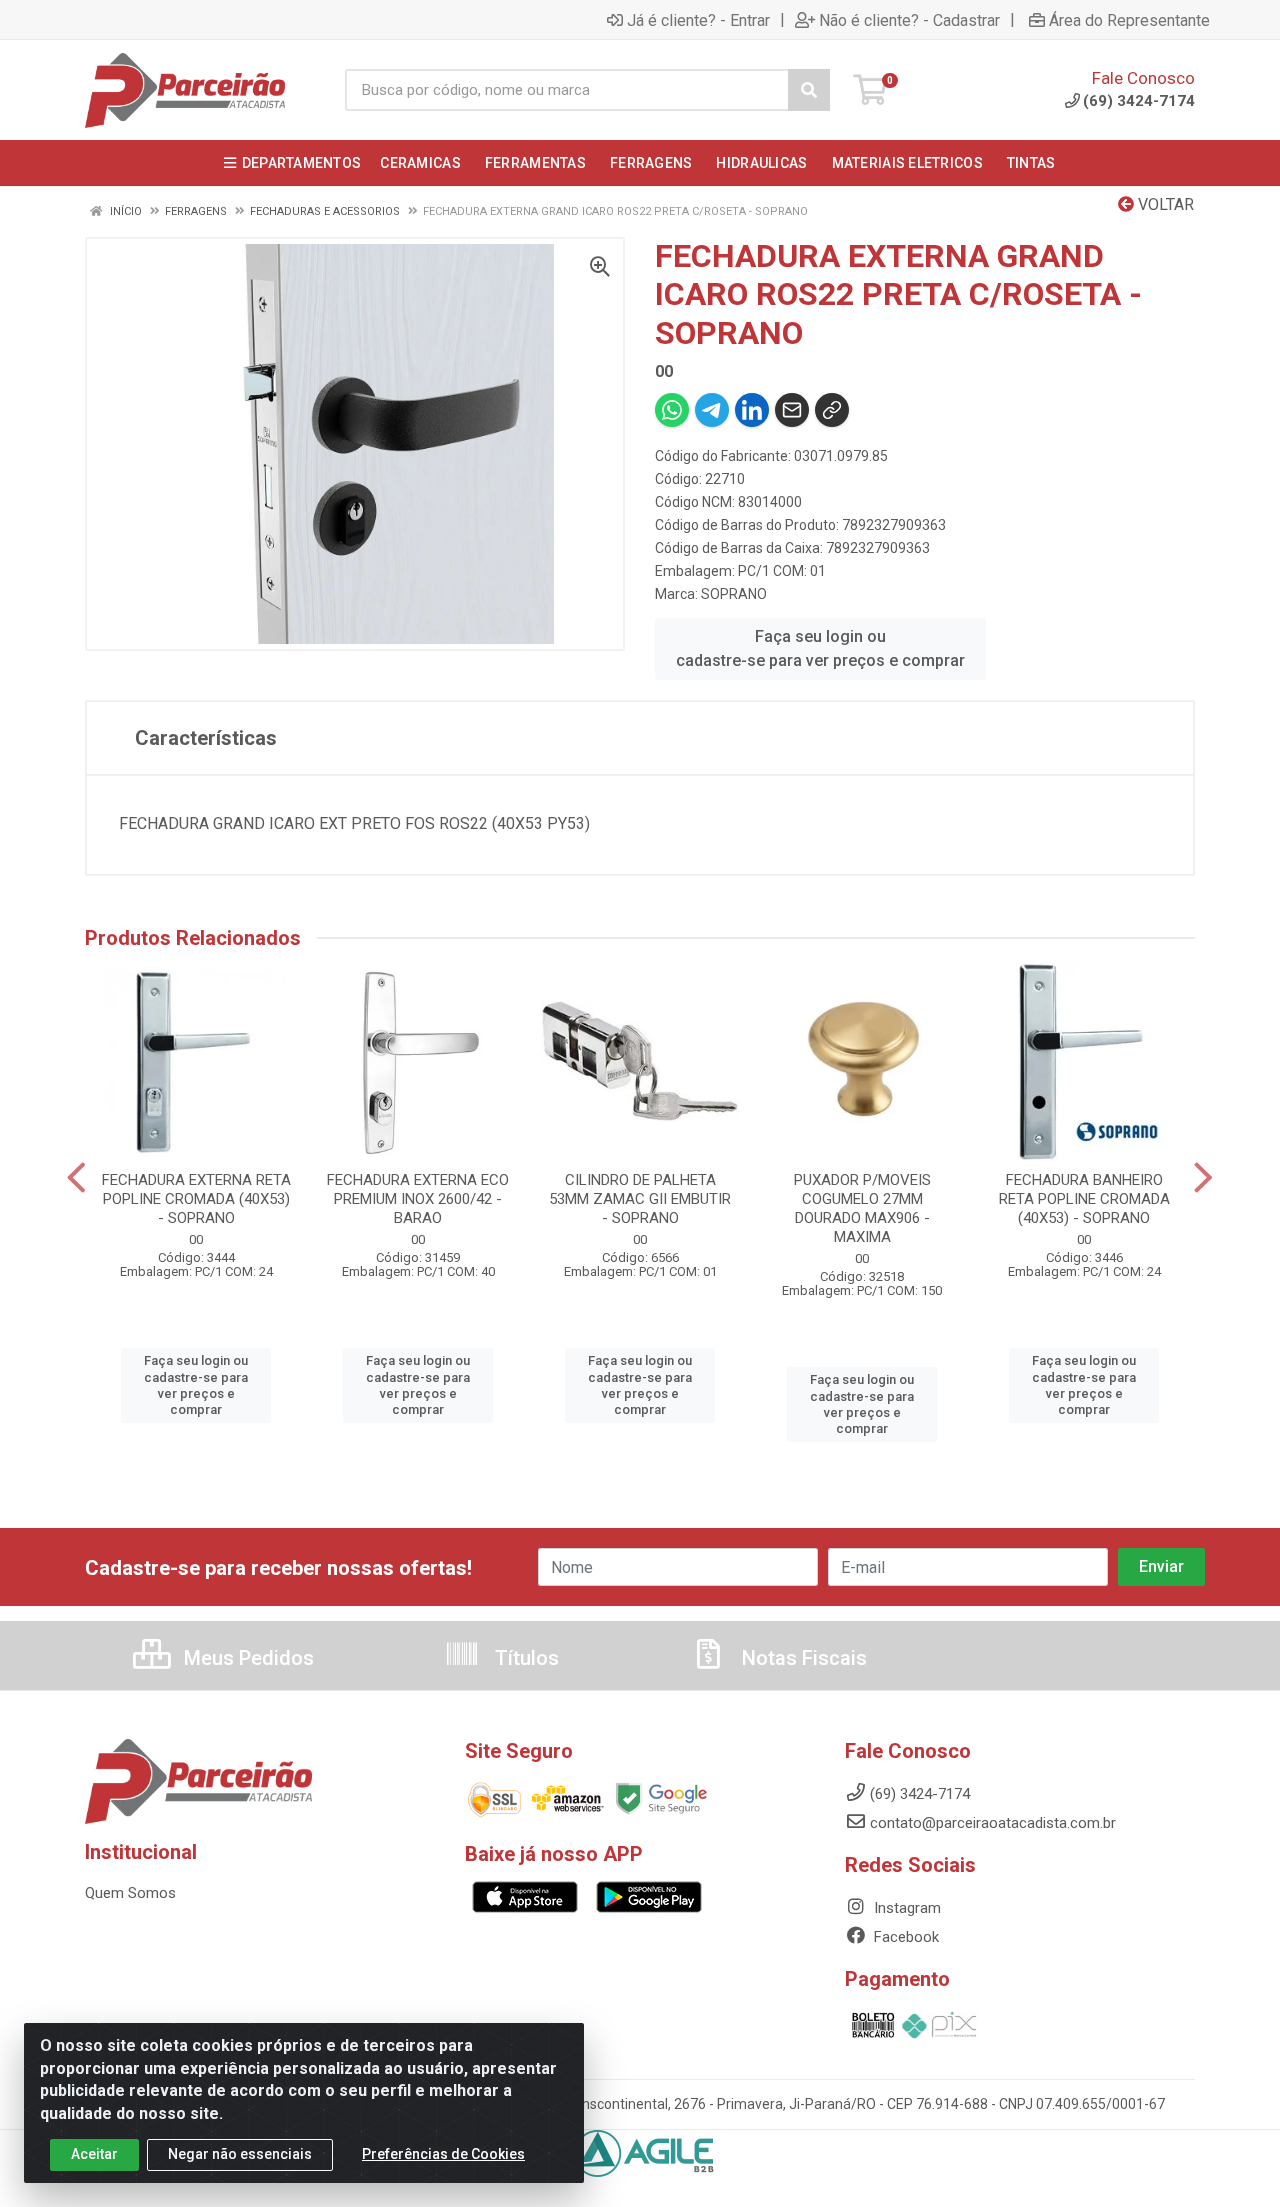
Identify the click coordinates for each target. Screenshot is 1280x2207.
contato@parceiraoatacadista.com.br (993, 1823)
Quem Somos (130, 1893)
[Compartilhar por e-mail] (792, 410)
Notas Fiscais (802, 1658)
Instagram (905, 1908)
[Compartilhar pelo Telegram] (712, 410)
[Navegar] (76, 1178)
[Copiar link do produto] (832, 410)
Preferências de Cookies (443, 2154)
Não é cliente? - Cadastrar (909, 20)
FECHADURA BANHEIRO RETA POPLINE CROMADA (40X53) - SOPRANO (1084, 1199)
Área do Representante (1129, 20)
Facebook (904, 1937)
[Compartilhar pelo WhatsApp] (672, 410)
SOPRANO (734, 594)
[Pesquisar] (809, 90)
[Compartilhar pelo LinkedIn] (752, 410)
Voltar (1164, 204)
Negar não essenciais (240, 2154)
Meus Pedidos (246, 1658)
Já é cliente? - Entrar (698, 20)
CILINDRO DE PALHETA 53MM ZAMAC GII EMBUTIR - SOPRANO (640, 1199)
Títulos (524, 1658)
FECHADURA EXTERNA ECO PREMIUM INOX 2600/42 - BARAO (418, 1199)
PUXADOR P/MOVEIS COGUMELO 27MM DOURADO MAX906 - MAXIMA (862, 1208)
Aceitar (94, 2154)
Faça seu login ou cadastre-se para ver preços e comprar (820, 648)
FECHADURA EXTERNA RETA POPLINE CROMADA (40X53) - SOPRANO (196, 1199)
